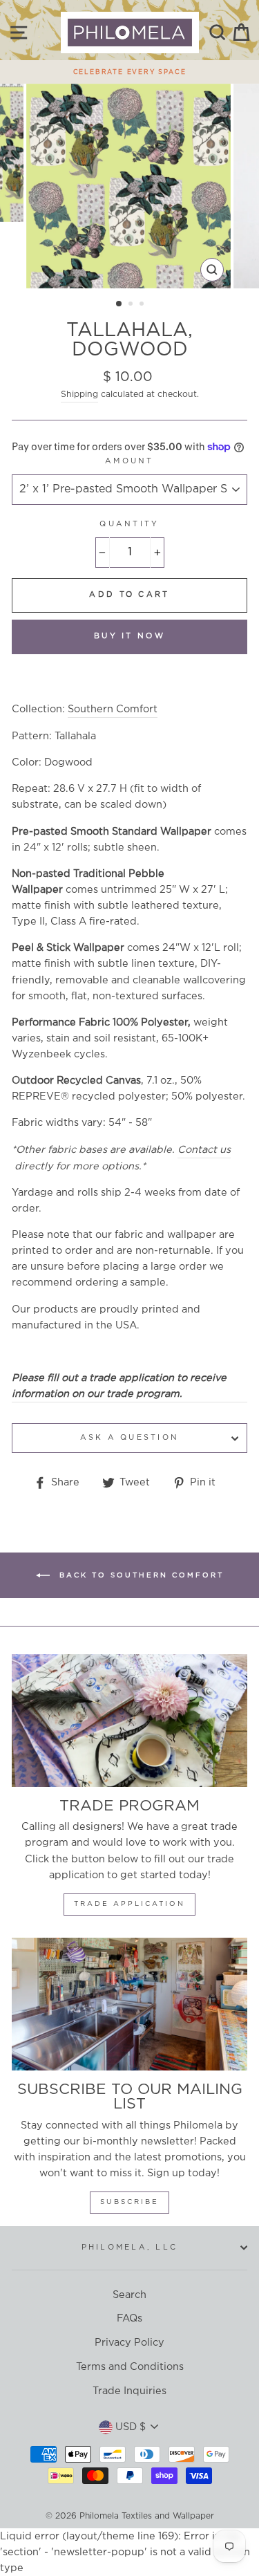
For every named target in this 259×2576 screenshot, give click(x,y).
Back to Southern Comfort (140, 1576)
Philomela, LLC (130, 2248)
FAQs (129, 2318)
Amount (129, 461)
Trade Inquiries (129, 2391)
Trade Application (129, 1904)
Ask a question (130, 1438)
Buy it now (129, 636)
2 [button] (132, 305)
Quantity (129, 524)
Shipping (79, 395)
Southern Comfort (113, 709)
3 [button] (143, 305)
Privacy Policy (129, 2343)
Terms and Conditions (130, 2367)
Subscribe (129, 2202)
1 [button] (119, 304)
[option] (129, 68)
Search (129, 2295)
